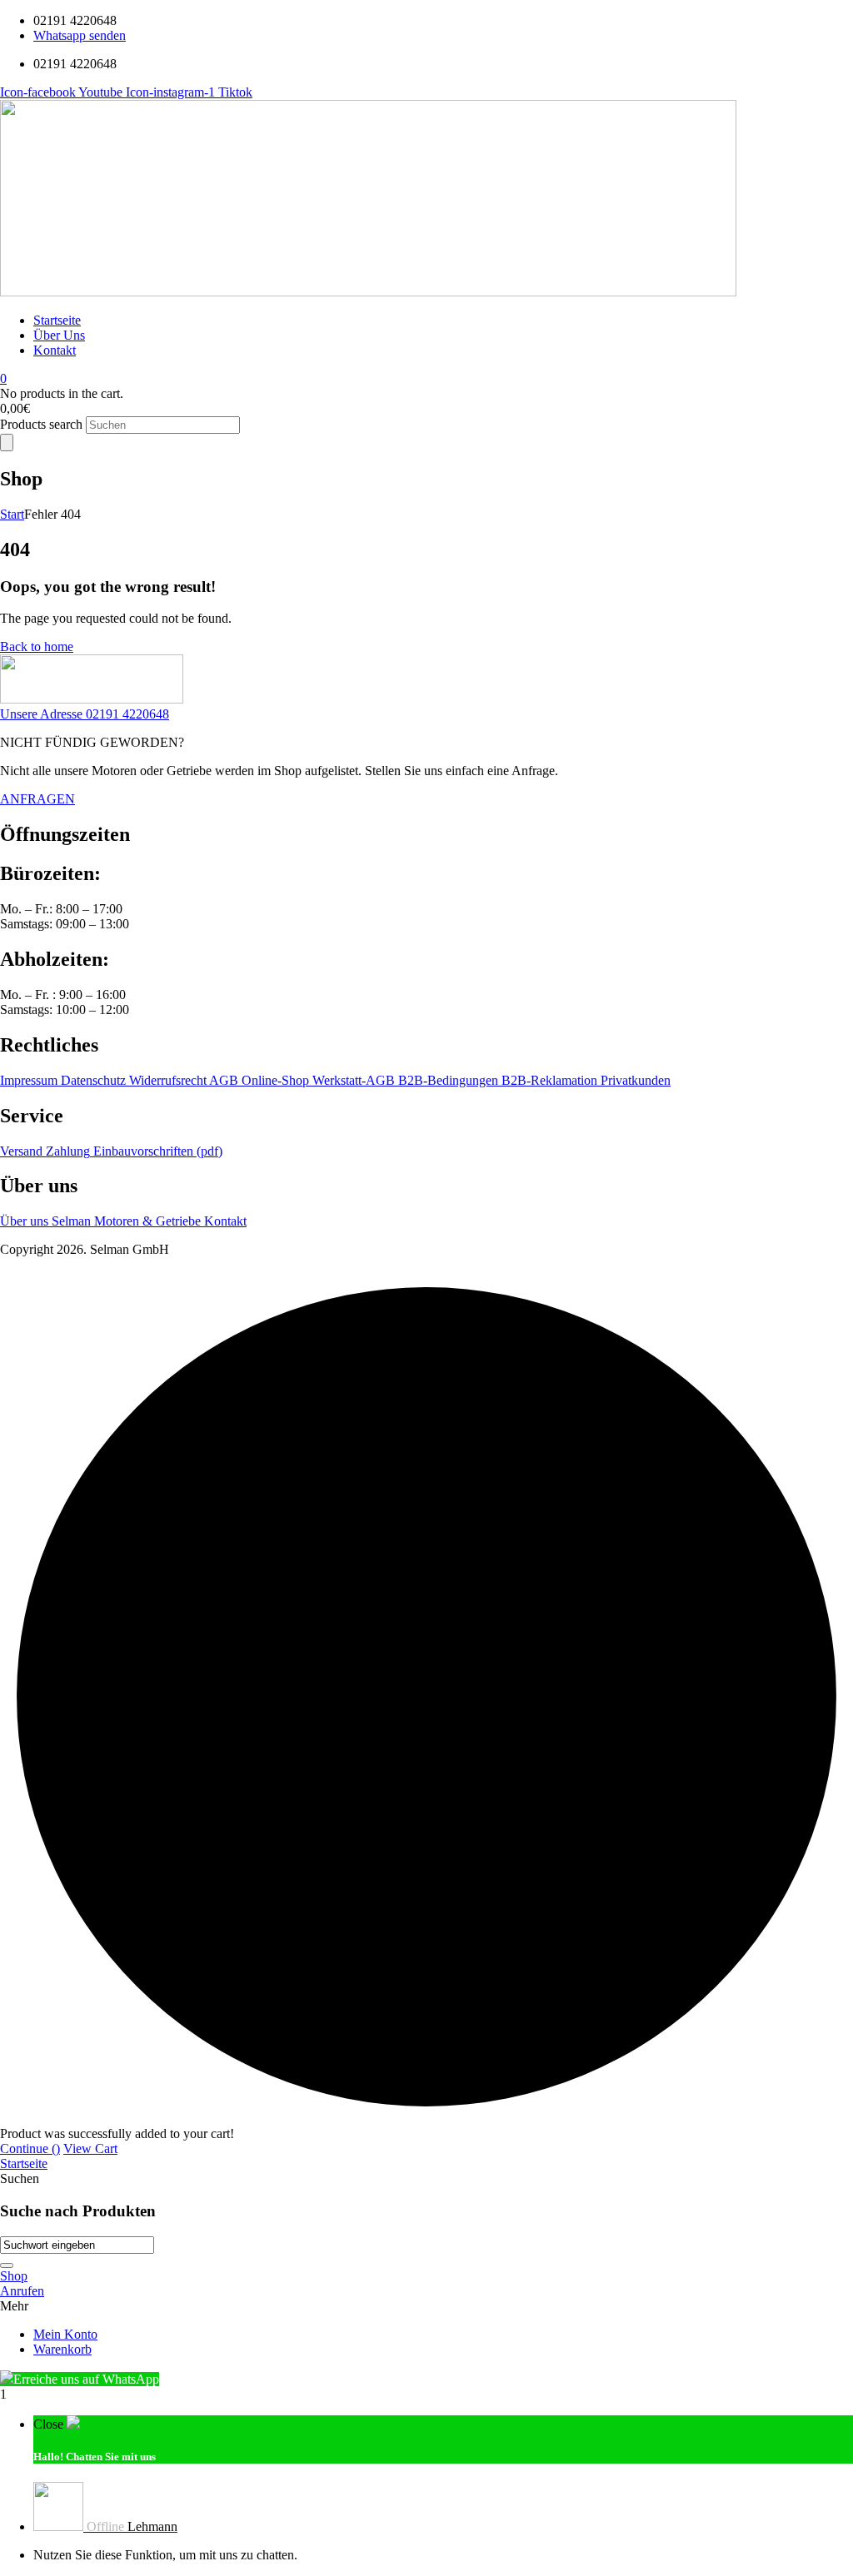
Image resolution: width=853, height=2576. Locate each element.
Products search (43, 424)
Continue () (30, 2148)
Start (12, 514)
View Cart (90, 2148)
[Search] (7, 443)
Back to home (37, 646)
